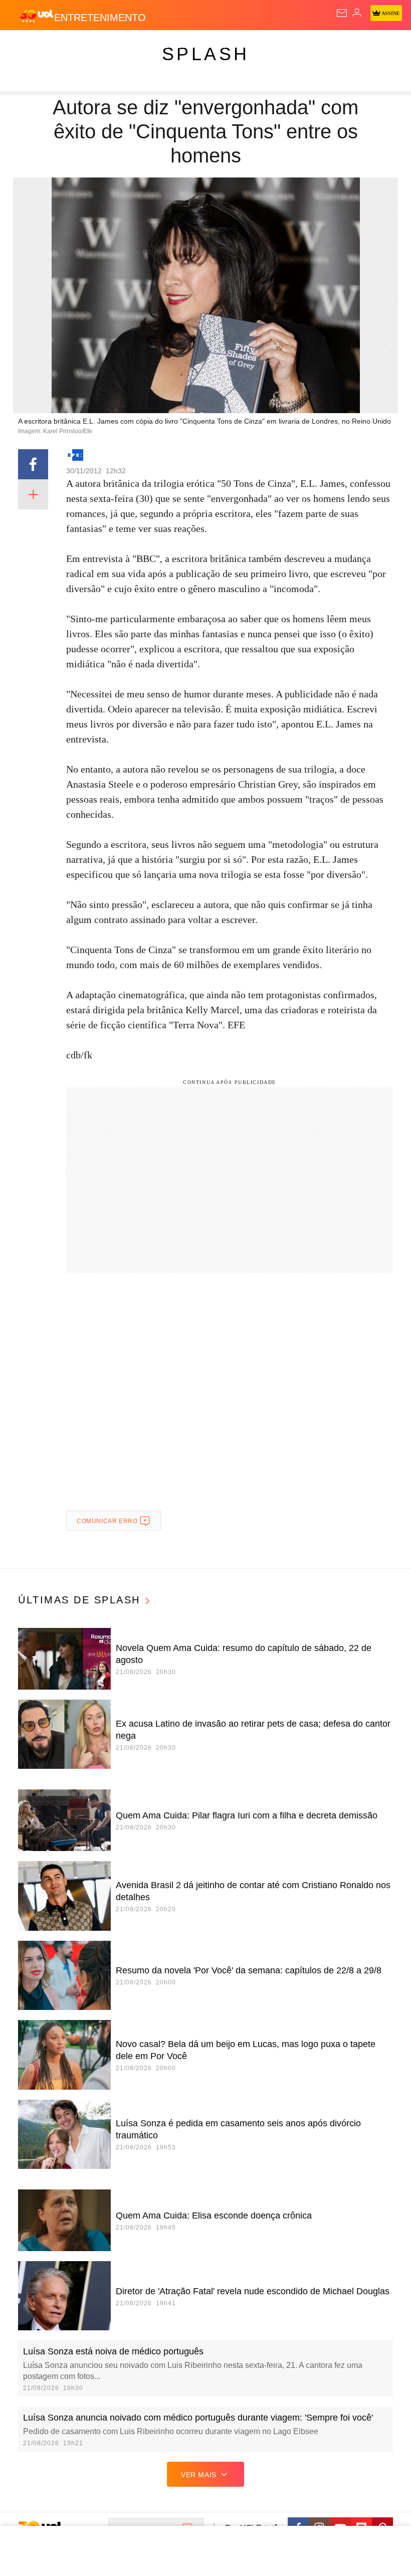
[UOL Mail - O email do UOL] (342, 13)
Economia (263, 46)
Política (181, 46)
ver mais (199, 2475)
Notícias (141, 46)
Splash (377, 46)
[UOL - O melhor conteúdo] (37, 16)
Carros (221, 46)
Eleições (99, 46)
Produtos (23, 46)
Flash (62, 46)
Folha (302, 46)
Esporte (338, 46)
